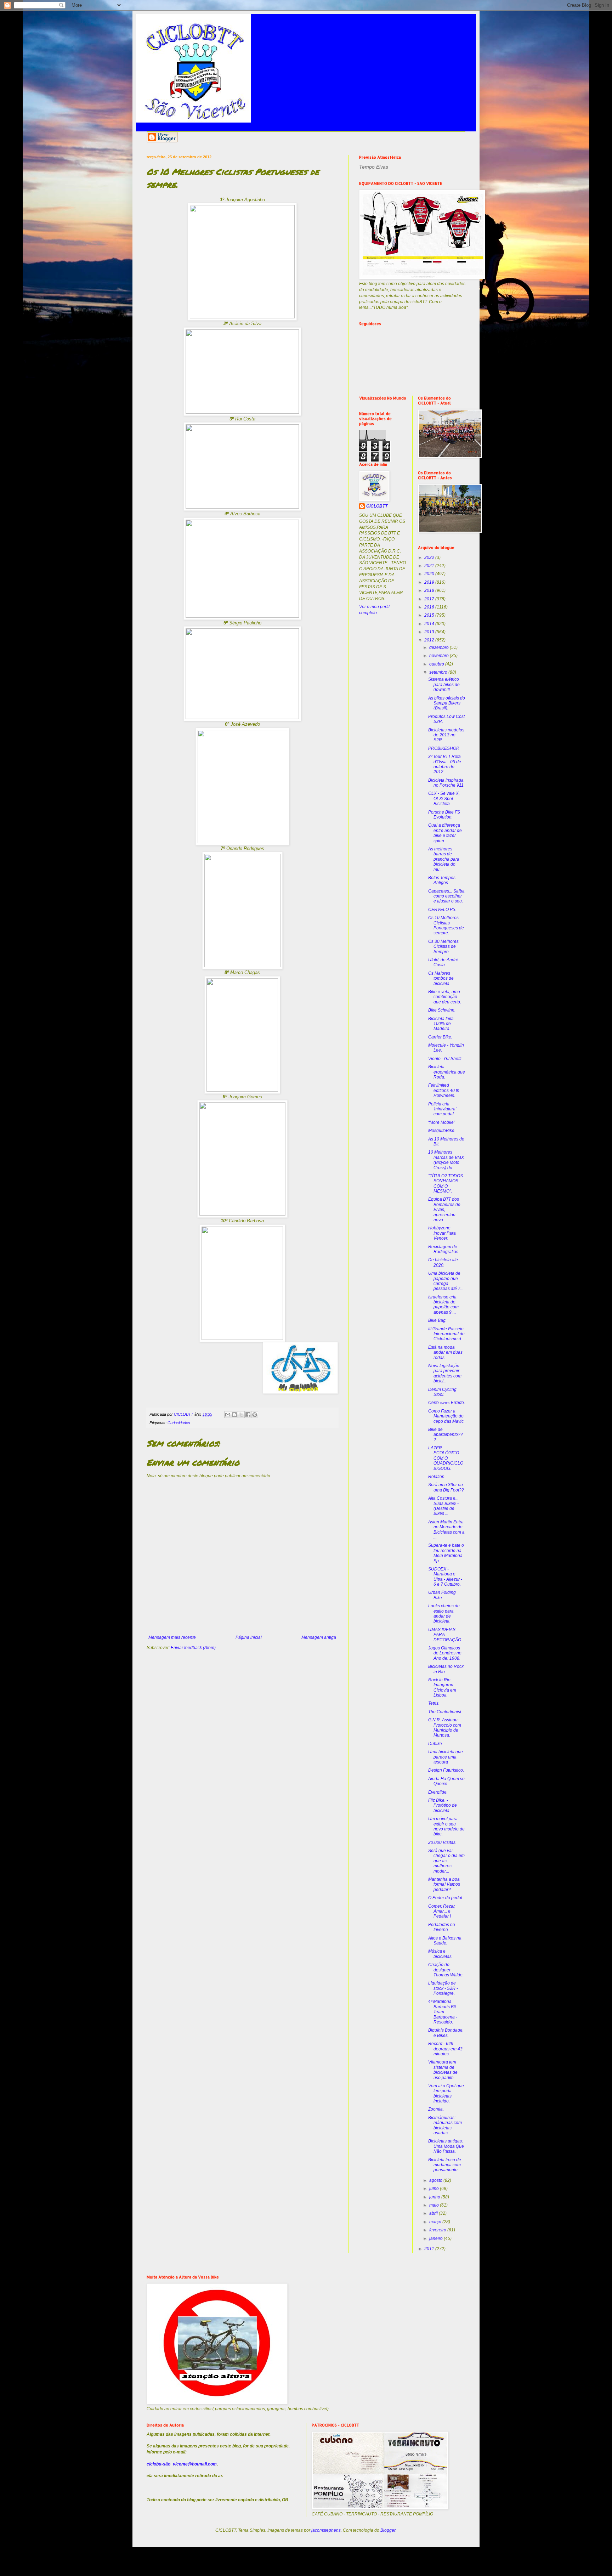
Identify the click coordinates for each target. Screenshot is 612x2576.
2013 (430, 632)
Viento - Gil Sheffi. (445, 1059)
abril (434, 2213)
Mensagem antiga (319, 1637)
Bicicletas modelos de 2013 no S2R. (446, 735)
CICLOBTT (377, 506)
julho (435, 2189)
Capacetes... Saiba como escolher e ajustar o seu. (446, 896)
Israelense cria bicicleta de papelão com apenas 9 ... (443, 1305)
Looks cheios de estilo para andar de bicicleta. (444, 1613)
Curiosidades (179, 1423)
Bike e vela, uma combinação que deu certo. (445, 997)
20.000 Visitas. (442, 1842)
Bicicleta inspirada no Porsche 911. (446, 783)
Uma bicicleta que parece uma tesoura (446, 1757)
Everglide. (438, 1792)
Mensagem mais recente (172, 1637)
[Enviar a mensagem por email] (228, 1415)
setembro (439, 672)
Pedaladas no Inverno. (442, 1927)
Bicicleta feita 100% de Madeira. (441, 1024)
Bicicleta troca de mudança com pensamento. (445, 2165)
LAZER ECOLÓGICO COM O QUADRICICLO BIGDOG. (446, 1458)
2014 (430, 624)
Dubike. (436, 1744)
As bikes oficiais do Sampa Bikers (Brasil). (447, 703)
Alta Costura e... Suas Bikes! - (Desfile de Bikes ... (443, 1506)
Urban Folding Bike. (442, 1595)
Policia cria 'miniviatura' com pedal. (442, 1109)
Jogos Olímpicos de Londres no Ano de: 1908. (445, 1653)
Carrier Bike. (440, 1037)
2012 (430, 640)
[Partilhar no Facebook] (248, 1415)
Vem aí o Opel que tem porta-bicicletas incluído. (446, 2093)
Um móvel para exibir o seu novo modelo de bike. (446, 1826)
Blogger (388, 2530)
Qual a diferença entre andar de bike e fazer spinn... (445, 833)
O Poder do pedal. (446, 1898)
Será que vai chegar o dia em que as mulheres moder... (446, 1861)
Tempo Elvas (374, 167)
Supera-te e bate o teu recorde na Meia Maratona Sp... (446, 1553)
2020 (430, 574)
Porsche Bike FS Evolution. (444, 815)
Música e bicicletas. (440, 1954)
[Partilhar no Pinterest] (255, 1415)
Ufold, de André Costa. (443, 962)
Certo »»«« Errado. (447, 1403)
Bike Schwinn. (442, 1010)
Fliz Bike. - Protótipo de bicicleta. (443, 1805)
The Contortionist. (445, 1712)
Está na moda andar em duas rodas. (445, 1352)
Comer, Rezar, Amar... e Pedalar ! (442, 1911)
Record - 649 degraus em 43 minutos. (445, 2049)
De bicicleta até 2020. (443, 1262)
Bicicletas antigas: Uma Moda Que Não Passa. (446, 2146)
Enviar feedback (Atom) (193, 1648)
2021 (430, 566)
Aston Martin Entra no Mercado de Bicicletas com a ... (446, 1530)
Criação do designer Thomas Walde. (446, 1970)
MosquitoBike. (442, 1131)
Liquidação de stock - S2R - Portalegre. (443, 1988)
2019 (430, 582)
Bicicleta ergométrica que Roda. (447, 1072)
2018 (430, 590)
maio (435, 2205)
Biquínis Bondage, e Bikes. (446, 2033)
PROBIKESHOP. (444, 748)
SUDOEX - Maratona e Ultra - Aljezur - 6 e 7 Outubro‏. (445, 1577)
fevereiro (438, 2230)
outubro (437, 664)
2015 (430, 615)
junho (435, 2197)
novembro (440, 656)
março (436, 2222)
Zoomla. (436, 2109)
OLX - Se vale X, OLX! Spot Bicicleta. (444, 799)
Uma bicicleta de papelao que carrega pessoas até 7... (446, 1281)
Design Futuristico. (446, 1770)
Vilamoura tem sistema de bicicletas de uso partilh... (443, 2070)
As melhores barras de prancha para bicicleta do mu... (444, 859)
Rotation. (437, 1477)
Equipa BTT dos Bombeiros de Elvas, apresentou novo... (444, 1210)
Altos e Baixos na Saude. (445, 1941)
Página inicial (249, 1637)
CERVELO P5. (442, 910)
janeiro (437, 2238)
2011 (430, 2249)
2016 (430, 607)
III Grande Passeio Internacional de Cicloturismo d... (446, 1334)
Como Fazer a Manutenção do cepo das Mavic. (446, 1416)
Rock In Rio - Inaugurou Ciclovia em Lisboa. (442, 1688)
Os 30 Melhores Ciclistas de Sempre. (443, 947)
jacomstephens (326, 2530)
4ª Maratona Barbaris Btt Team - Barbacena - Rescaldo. (443, 2012)
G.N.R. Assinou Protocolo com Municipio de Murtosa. (445, 1728)
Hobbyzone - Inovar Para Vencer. (442, 1233)
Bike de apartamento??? (446, 1435)
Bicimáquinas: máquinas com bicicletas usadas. (445, 2125)
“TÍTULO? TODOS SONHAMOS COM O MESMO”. (446, 1184)
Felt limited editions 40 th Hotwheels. (444, 1090)
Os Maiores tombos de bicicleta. (441, 978)
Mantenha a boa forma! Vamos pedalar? (444, 1884)
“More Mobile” (442, 1122)
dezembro (440, 647)
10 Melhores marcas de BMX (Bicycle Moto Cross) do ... (446, 1160)
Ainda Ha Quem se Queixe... (446, 1781)
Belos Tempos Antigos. (442, 880)
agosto (436, 2180)
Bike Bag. (437, 1320)
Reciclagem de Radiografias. (444, 1249)
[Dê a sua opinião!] (234, 1415)
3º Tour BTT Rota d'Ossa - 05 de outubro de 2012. (445, 764)
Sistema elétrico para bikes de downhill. (444, 684)
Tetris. (434, 1703)
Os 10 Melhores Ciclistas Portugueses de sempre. (446, 925)
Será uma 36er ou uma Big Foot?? (446, 1487)
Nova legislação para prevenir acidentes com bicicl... (445, 1373)
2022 (430, 557)
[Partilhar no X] (241, 1415)
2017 (430, 599)
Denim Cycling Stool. (442, 1392)
